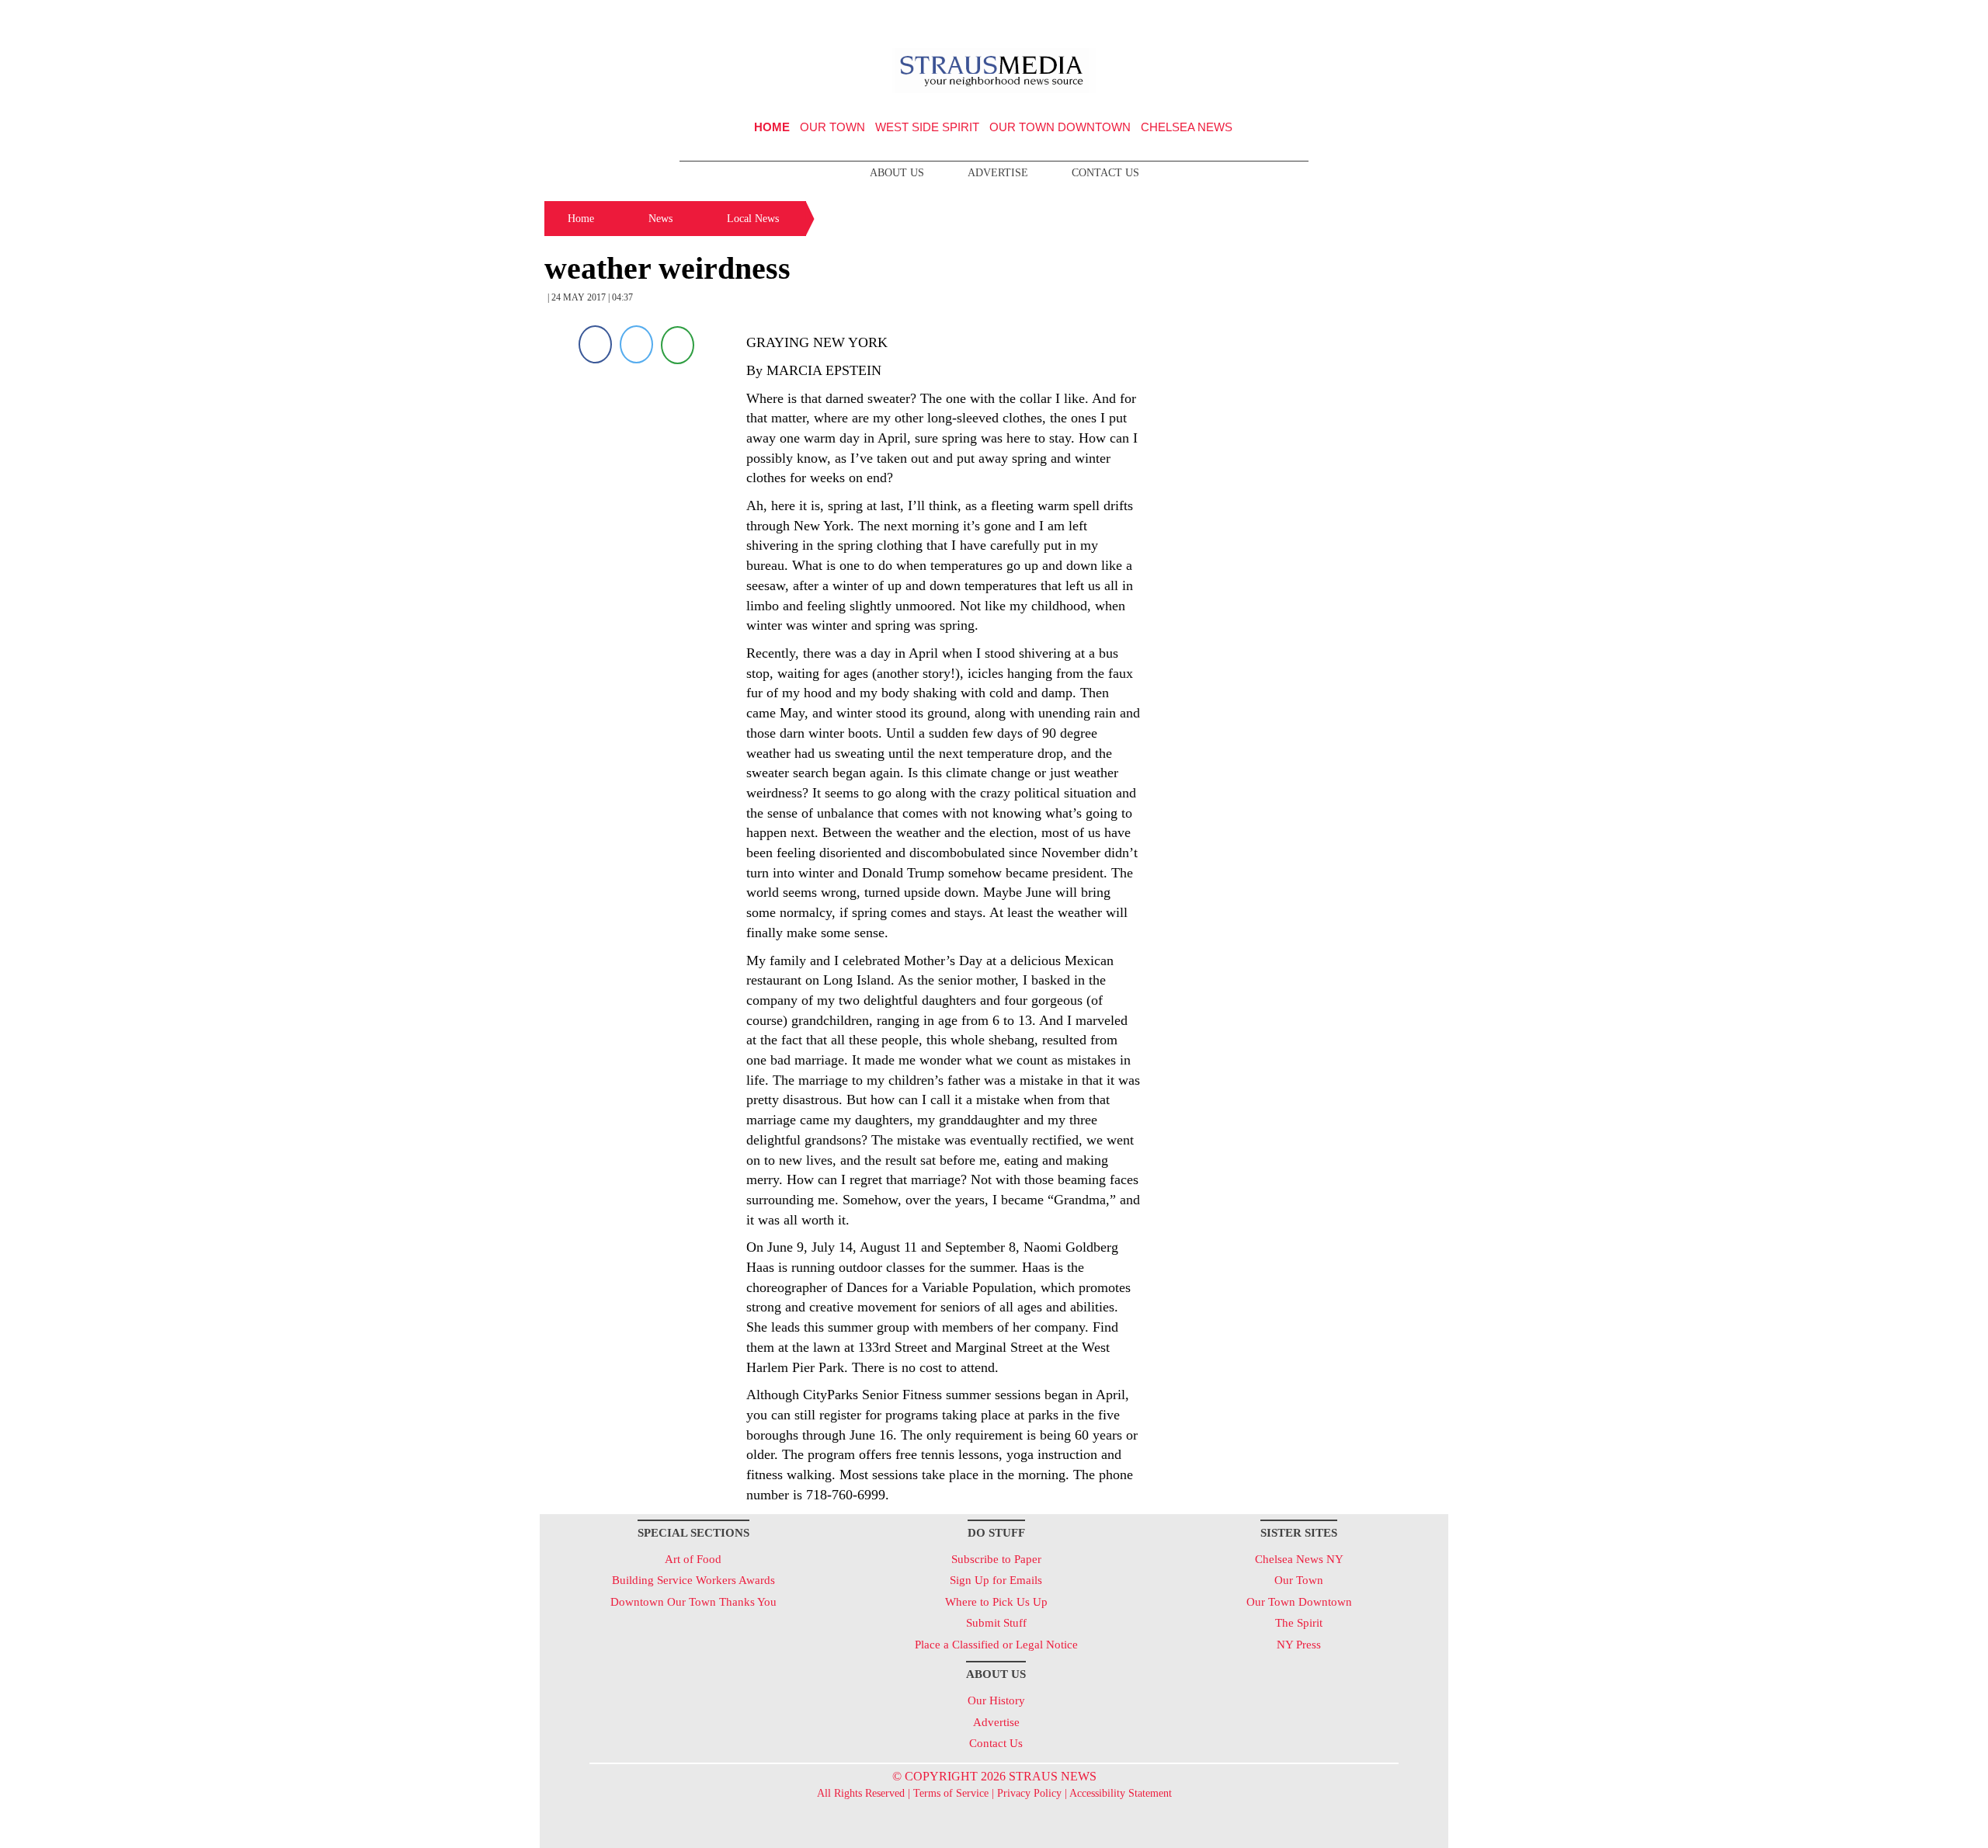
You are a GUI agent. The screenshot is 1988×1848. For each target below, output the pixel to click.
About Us (897, 173)
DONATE (1404, 18)
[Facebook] (595, 344)
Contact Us (1105, 173)
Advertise (998, 173)
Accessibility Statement (1121, 1793)
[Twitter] (636, 344)
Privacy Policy (1029, 1793)
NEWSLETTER (1315, 18)
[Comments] (678, 344)
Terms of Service (951, 1793)
